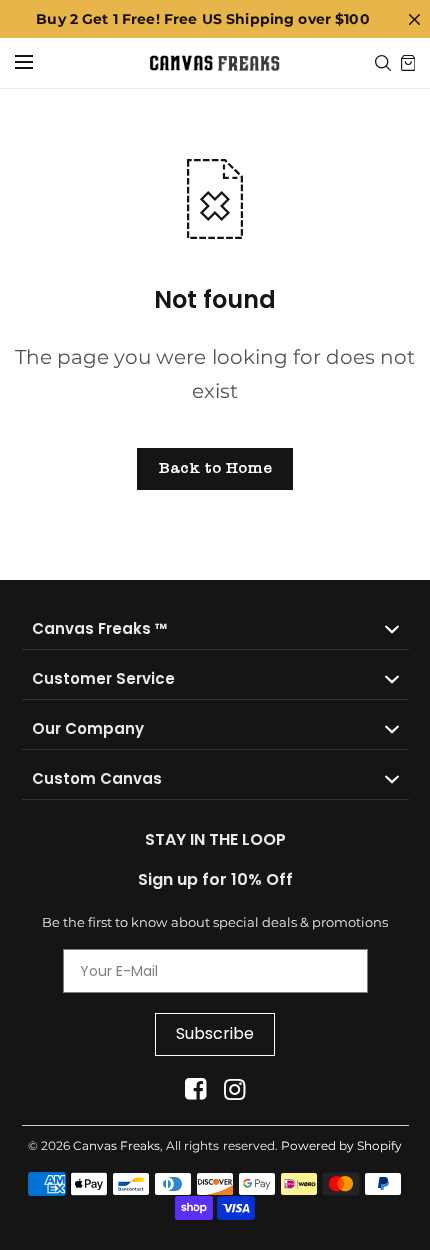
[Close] (414, 19)
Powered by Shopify (341, 1145)
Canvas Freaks (116, 1145)
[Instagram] (234, 1089)
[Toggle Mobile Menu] (37, 63)
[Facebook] (195, 1089)
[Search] (383, 63)
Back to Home (215, 468)
